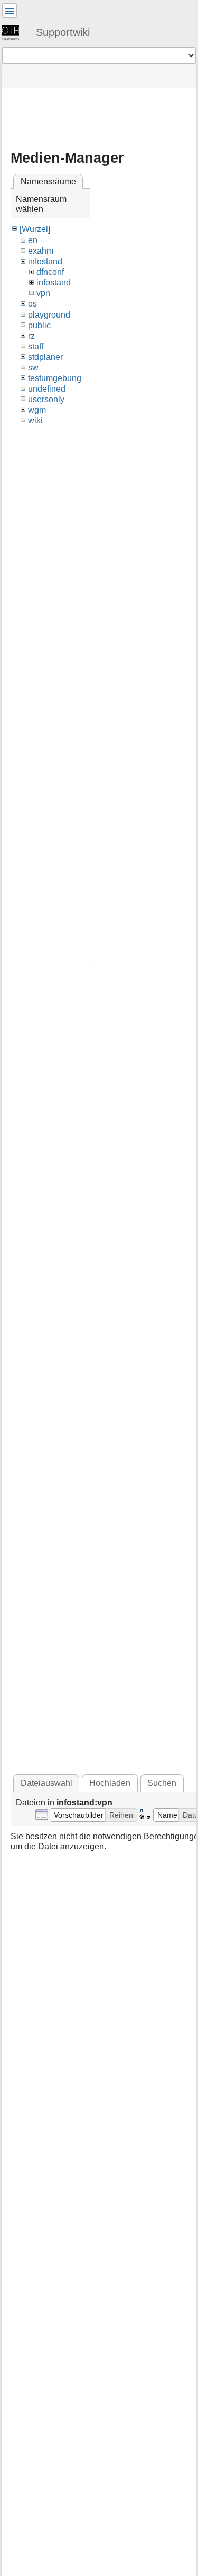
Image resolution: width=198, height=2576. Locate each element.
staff (36, 346)
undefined (47, 389)
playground (49, 315)
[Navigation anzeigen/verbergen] (10, 11)
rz (31, 336)
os (32, 304)
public (39, 325)
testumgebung (55, 378)
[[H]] (15, 32)
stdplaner (45, 357)
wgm (37, 410)
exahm (41, 251)
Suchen (162, 1783)
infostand (45, 261)
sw (33, 368)
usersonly (46, 399)
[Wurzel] (35, 229)
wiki (35, 420)
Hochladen (110, 1783)
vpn (43, 293)
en (33, 240)
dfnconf (50, 272)
